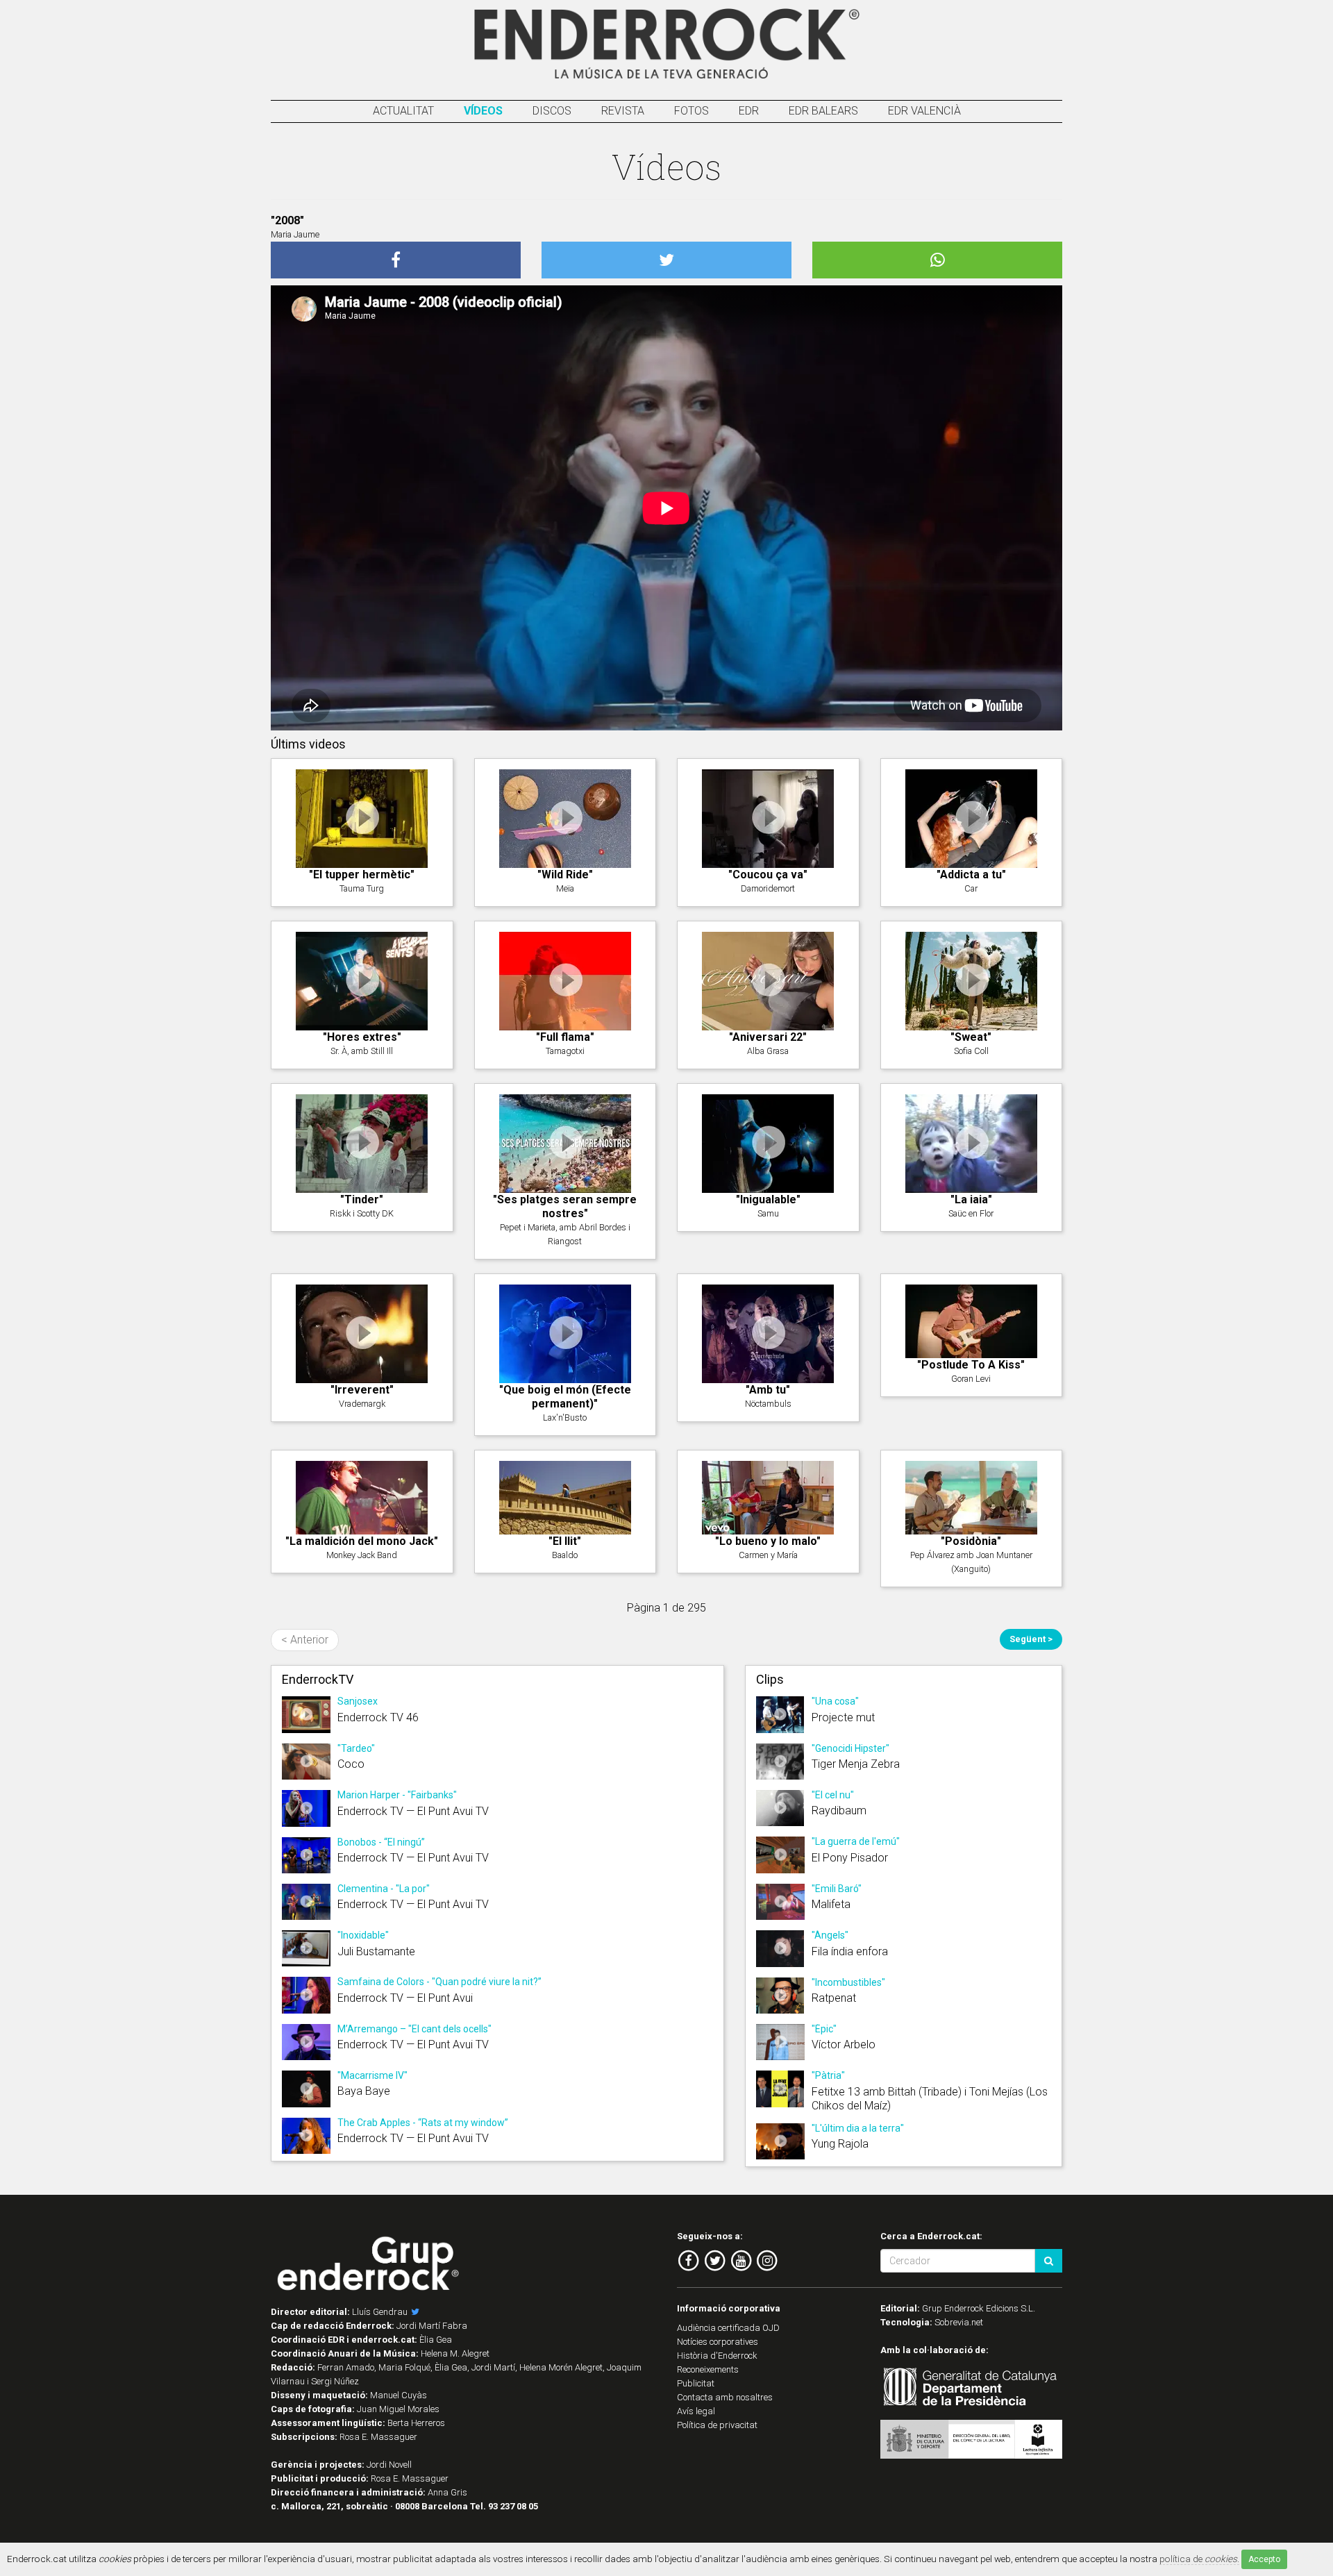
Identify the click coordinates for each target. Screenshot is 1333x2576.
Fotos (691, 111)
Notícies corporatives (718, 2342)
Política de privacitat (717, 2425)
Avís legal (696, 2411)
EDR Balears (823, 111)
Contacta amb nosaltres (725, 2397)
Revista (623, 111)
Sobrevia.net (959, 2322)
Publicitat (696, 2383)
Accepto (1264, 2559)
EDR (749, 111)
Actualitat (403, 111)
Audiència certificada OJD (728, 2328)
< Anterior (305, 1640)
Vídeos (483, 111)
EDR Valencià (924, 111)
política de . (1199, 2559)
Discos (552, 111)
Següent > (1031, 1639)
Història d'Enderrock (717, 2356)
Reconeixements (708, 2369)
